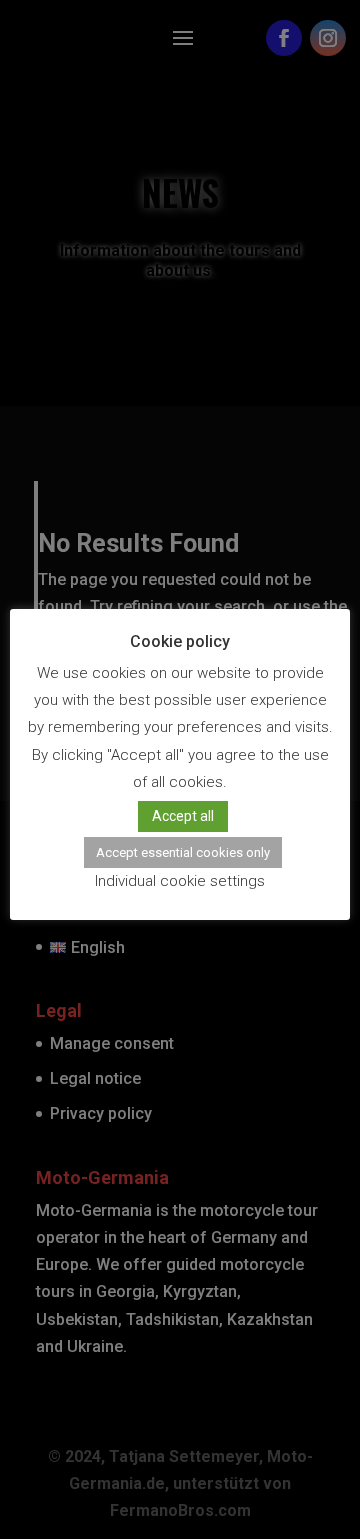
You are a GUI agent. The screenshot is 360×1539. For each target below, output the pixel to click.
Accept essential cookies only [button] (183, 852)
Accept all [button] (183, 816)
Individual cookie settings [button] (180, 881)
